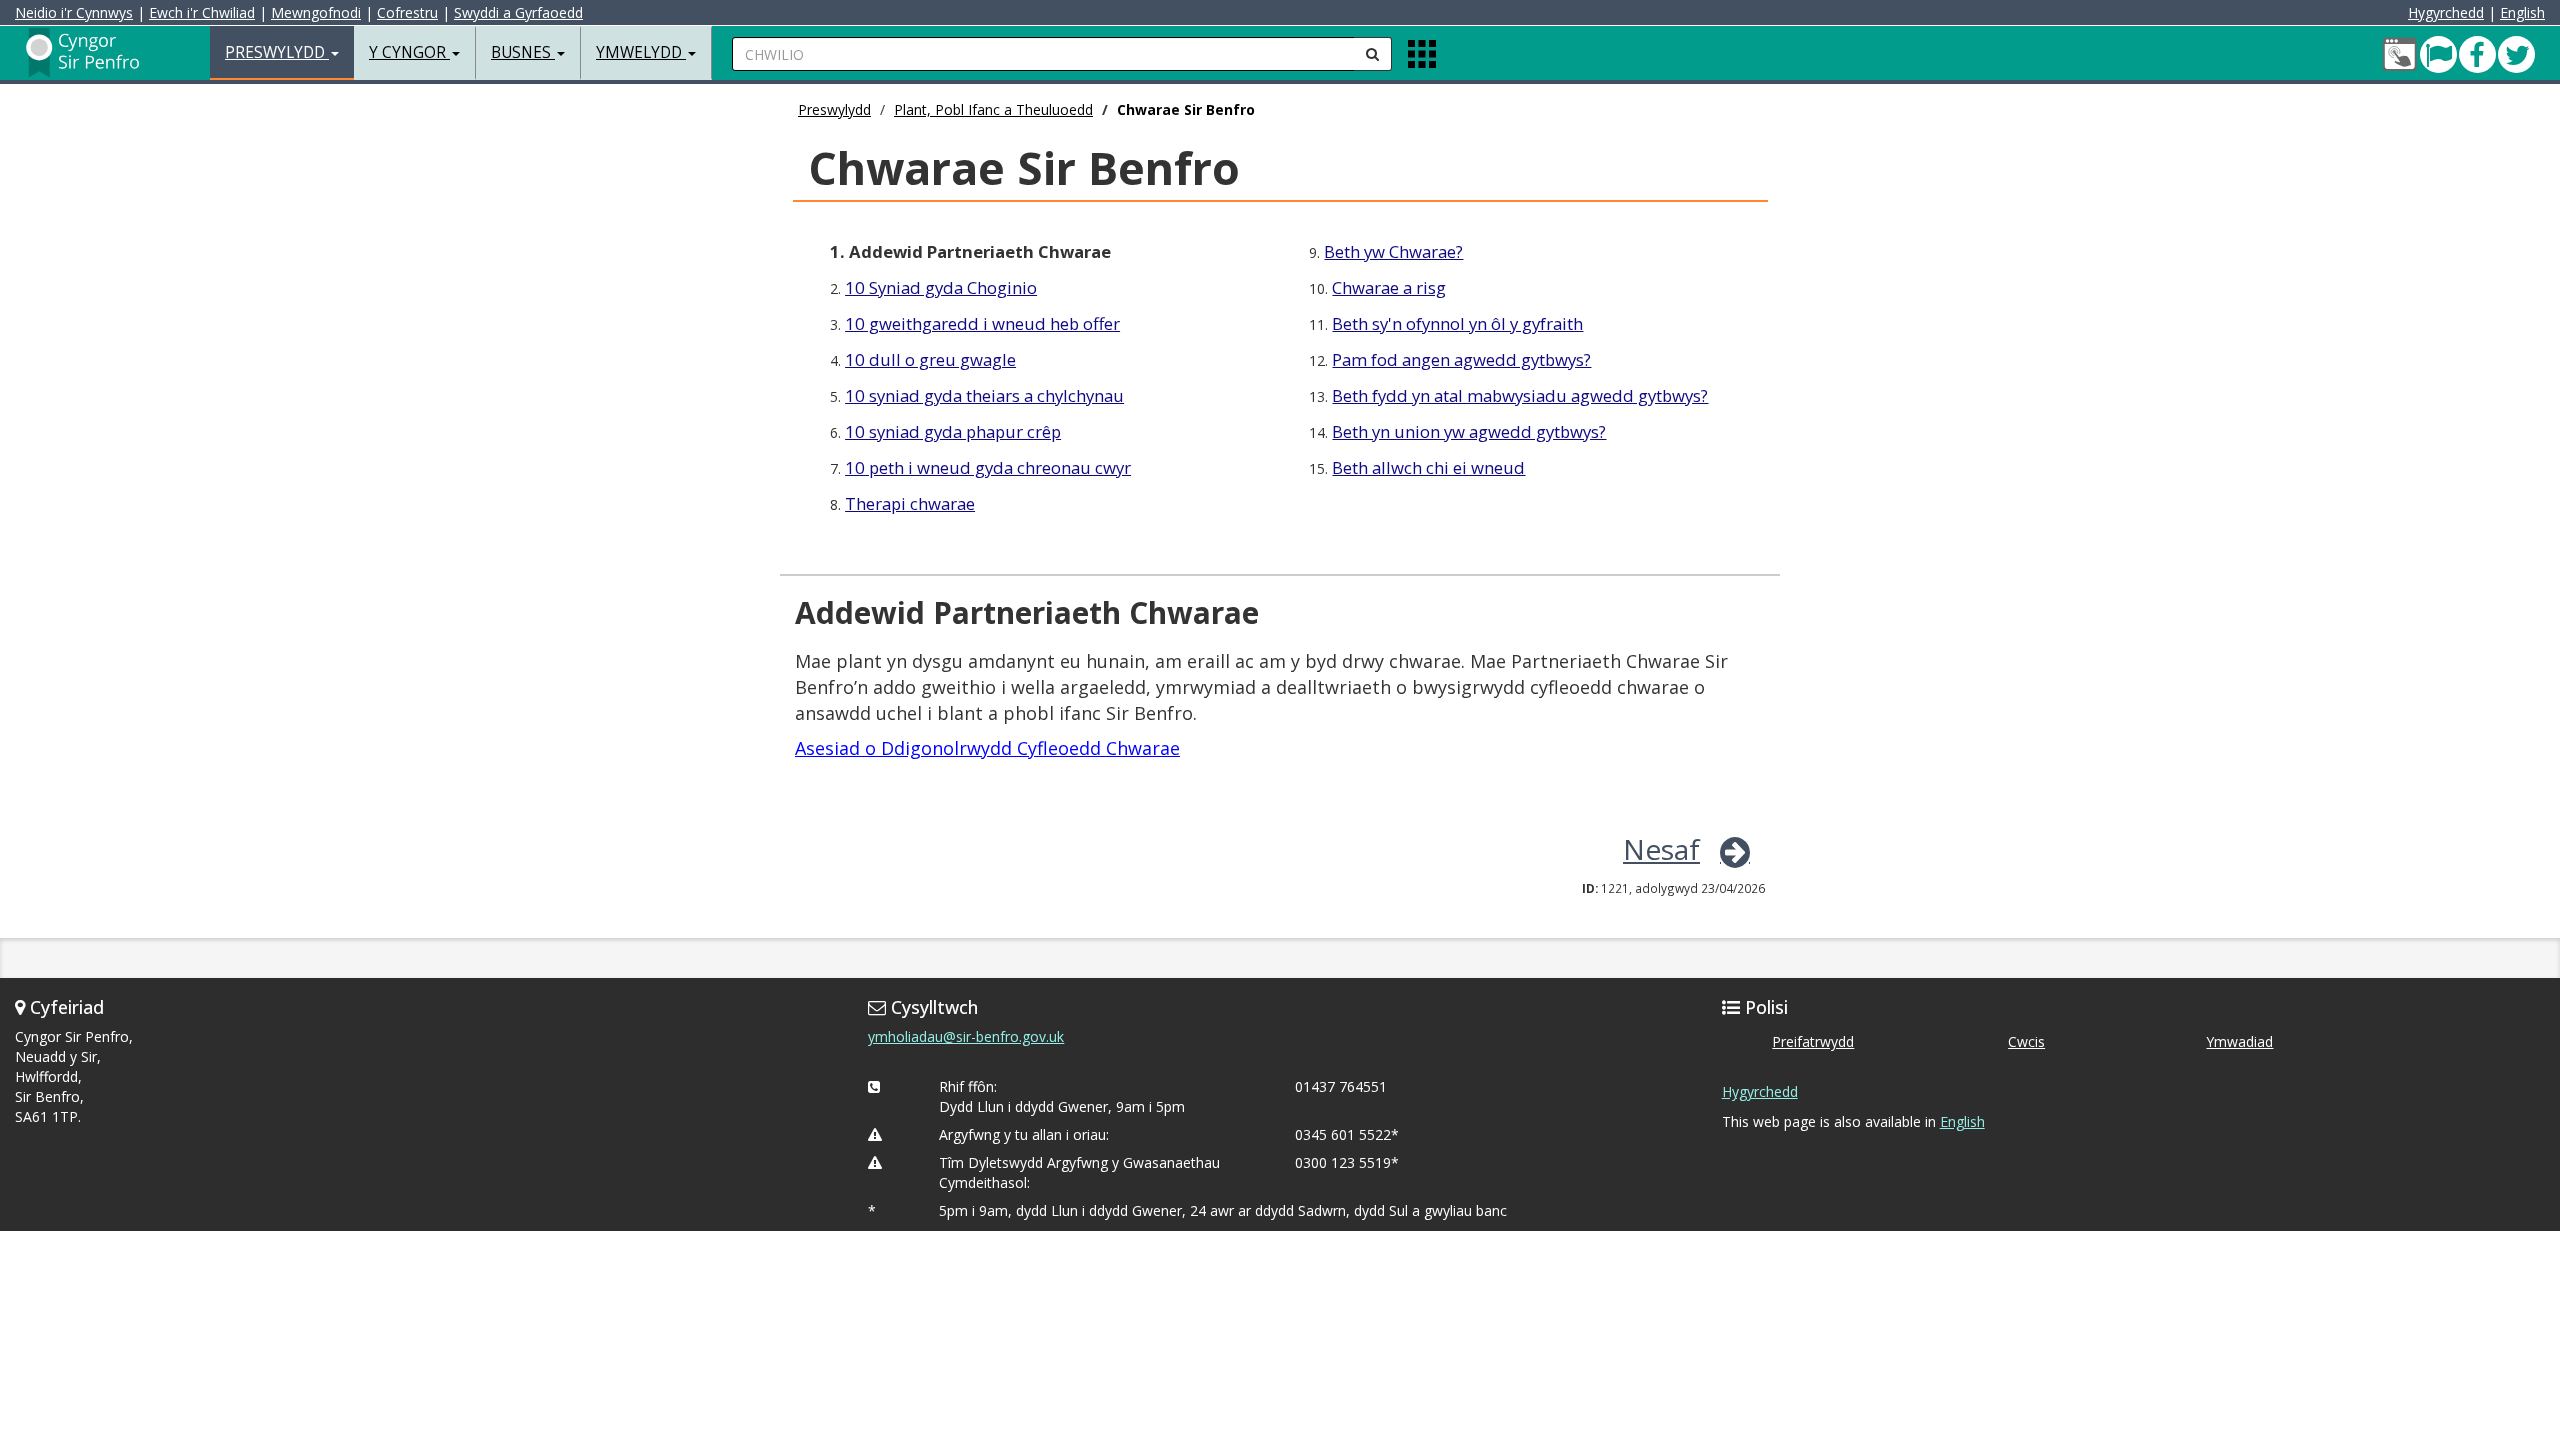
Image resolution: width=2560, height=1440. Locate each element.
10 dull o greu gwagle (930, 359)
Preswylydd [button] (277, 52)
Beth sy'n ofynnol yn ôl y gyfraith (1457, 323)
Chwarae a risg (1389, 287)
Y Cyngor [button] (409, 52)
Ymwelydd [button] (641, 52)
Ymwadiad (2239, 1041)
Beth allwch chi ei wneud (1428, 467)
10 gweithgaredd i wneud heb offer (982, 323)
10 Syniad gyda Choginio (941, 287)
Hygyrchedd (2446, 12)
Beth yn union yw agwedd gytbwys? (1469, 431)
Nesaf (1661, 849)
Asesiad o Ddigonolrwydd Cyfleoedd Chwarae (987, 748)
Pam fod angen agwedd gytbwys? (1461, 359)
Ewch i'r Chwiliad (202, 12)
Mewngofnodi (316, 12)
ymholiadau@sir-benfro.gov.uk (966, 1036)
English (2522, 12)
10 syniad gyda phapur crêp (953, 431)
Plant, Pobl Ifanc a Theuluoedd (993, 109)
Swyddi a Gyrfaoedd (518, 12)
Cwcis (2026, 1041)
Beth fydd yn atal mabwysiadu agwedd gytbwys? (1520, 395)
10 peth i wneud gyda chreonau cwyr (988, 467)
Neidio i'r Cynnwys (74, 12)
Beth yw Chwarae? (1393, 251)
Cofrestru (407, 12)
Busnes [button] (523, 52)
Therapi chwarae (910, 503)
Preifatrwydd (1813, 1041)
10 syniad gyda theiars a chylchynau (984, 395)
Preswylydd (834, 109)
